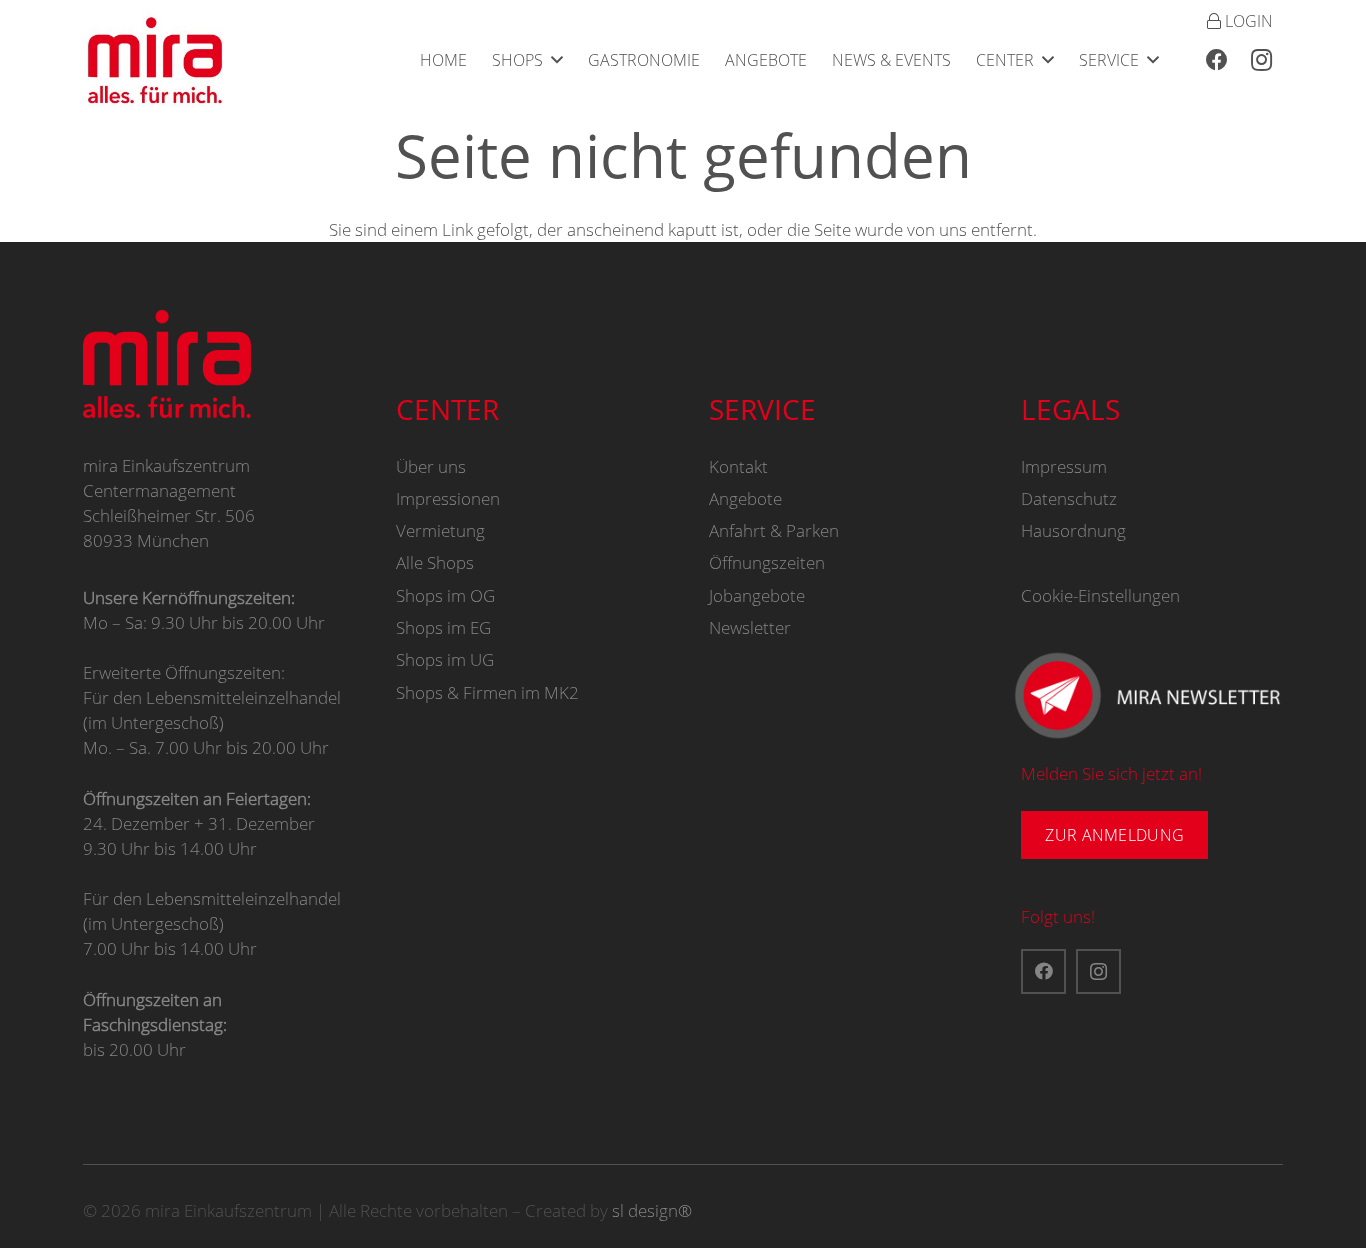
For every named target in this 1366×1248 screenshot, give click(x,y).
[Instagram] (1261, 60)
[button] (557, 59)
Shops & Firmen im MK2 (487, 692)
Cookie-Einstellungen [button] (1100, 595)
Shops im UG (445, 659)
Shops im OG (445, 595)
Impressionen (448, 498)
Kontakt (738, 466)
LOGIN (1247, 21)
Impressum (1064, 466)
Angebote (745, 498)
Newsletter (750, 627)
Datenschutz (1069, 498)
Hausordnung (1073, 530)
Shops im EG (443, 627)
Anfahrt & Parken (774, 530)
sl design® (652, 1210)
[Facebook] (1217, 60)
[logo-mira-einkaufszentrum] (155, 60)
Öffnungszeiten (767, 562)
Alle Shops (435, 562)
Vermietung (440, 530)
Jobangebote (757, 595)
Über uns (431, 466)
